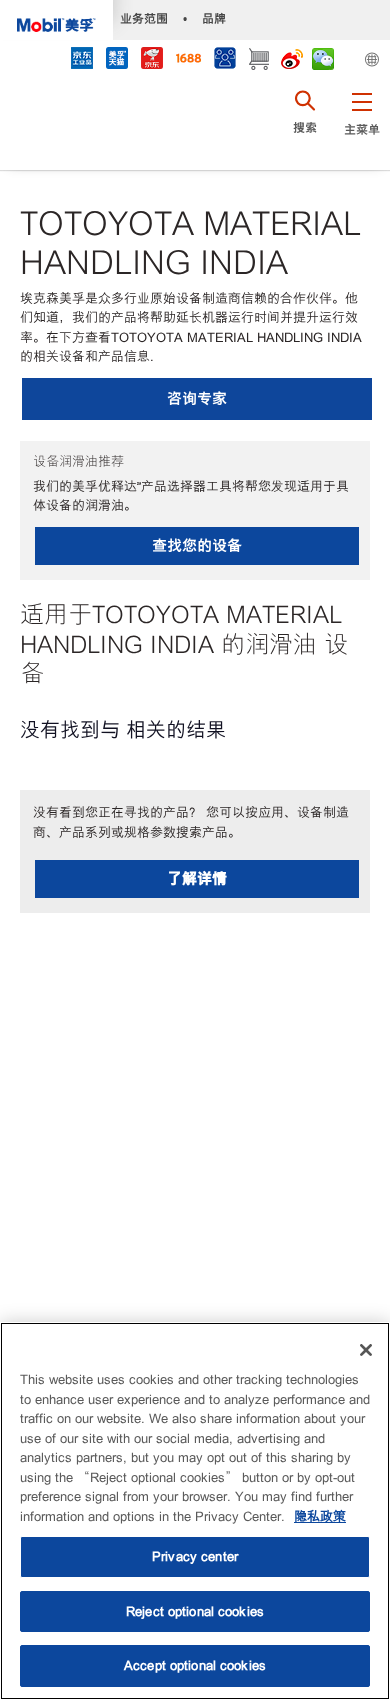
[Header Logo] (56, 20)
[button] (361, 125)
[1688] (188, 60)
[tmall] (116, 60)
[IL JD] (81, 60)
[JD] (151, 60)
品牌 (214, 18)
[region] (195, 1511)
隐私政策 (320, 1516)
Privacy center (195, 1556)
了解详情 (197, 878)
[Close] (366, 1350)
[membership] (224, 60)
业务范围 (144, 18)
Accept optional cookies (195, 1665)
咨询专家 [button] (197, 398)
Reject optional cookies (195, 1611)
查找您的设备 (197, 545)
